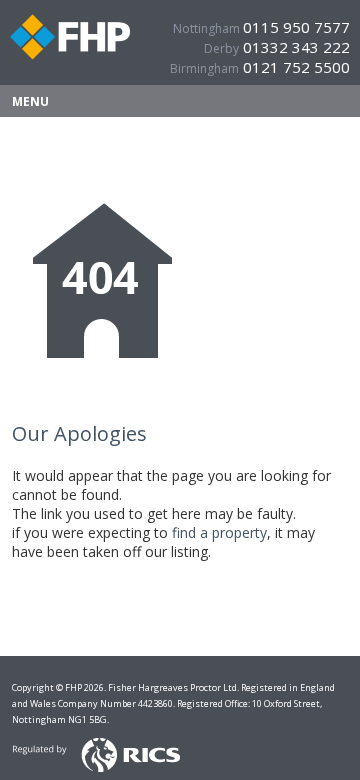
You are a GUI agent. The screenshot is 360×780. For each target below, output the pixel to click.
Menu (30, 101)
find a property (219, 532)
